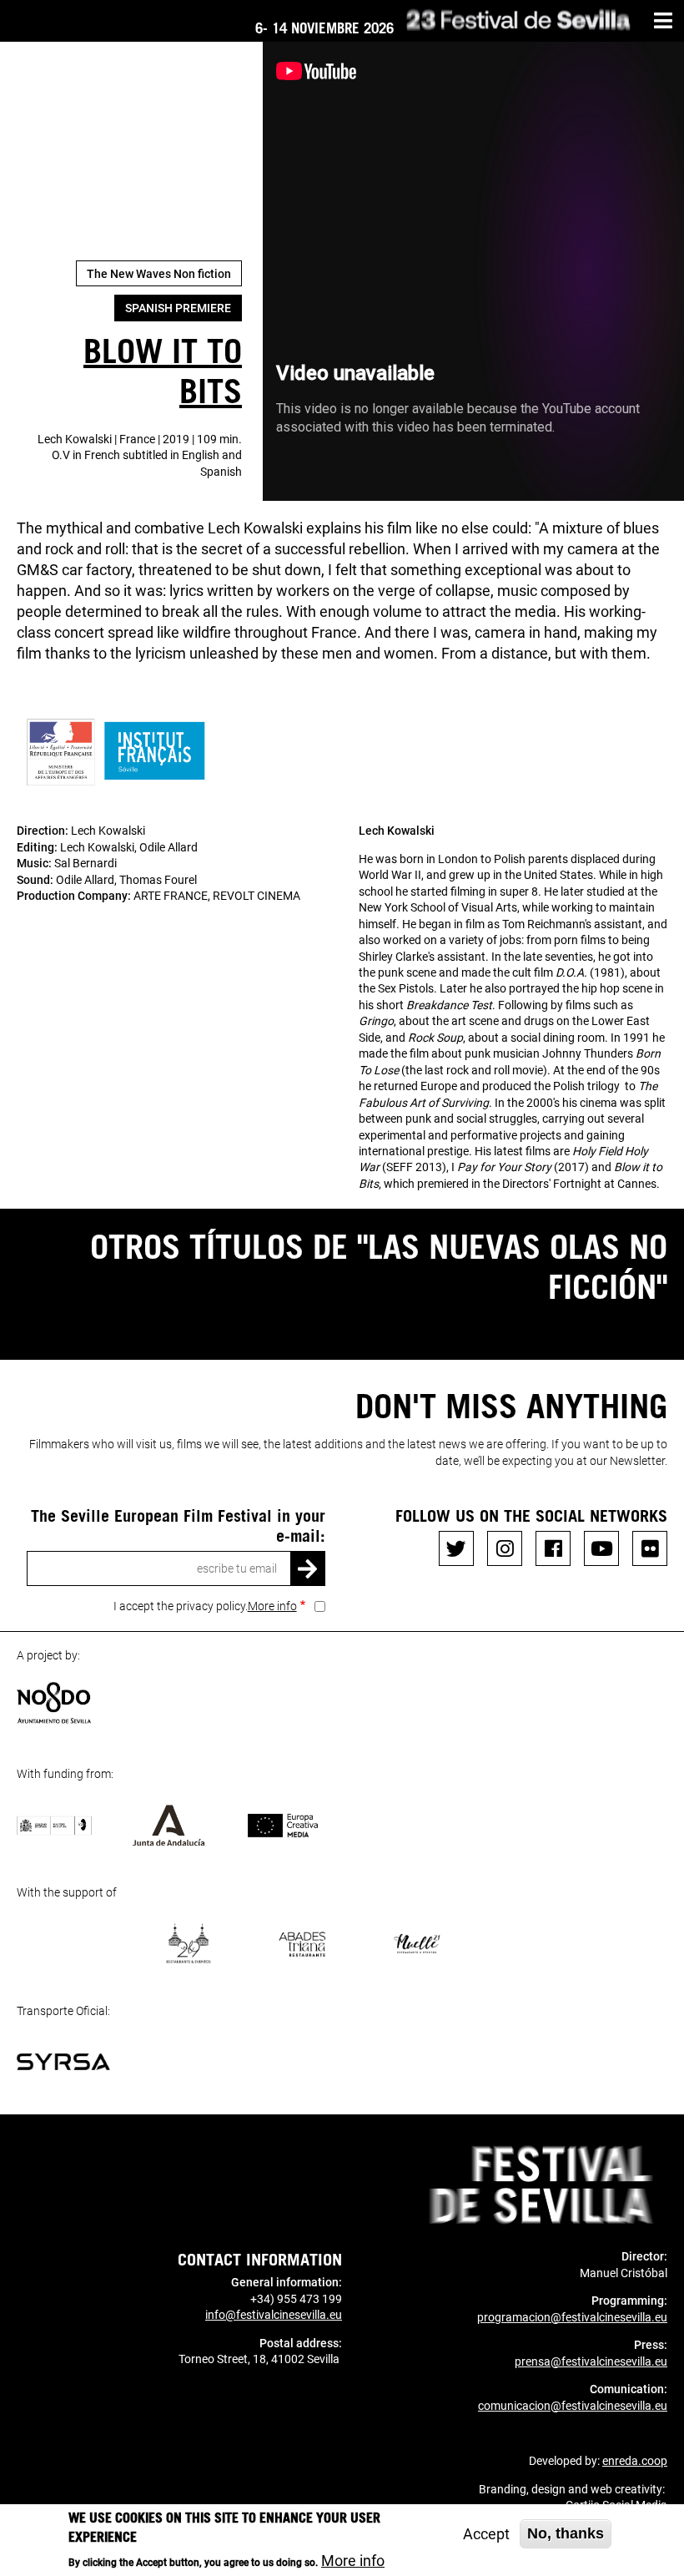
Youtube (601, 1548)
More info (272, 1606)
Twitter (456, 1548)
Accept (486, 2534)
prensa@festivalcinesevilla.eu (591, 2361)
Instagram (505, 1548)
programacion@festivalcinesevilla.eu (572, 2317)
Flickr (650, 1548)
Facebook (553, 1548)
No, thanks (566, 2533)
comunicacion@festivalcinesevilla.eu (573, 2406)
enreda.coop (635, 2461)
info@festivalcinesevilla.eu (274, 2315)
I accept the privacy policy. (205, 1606)
